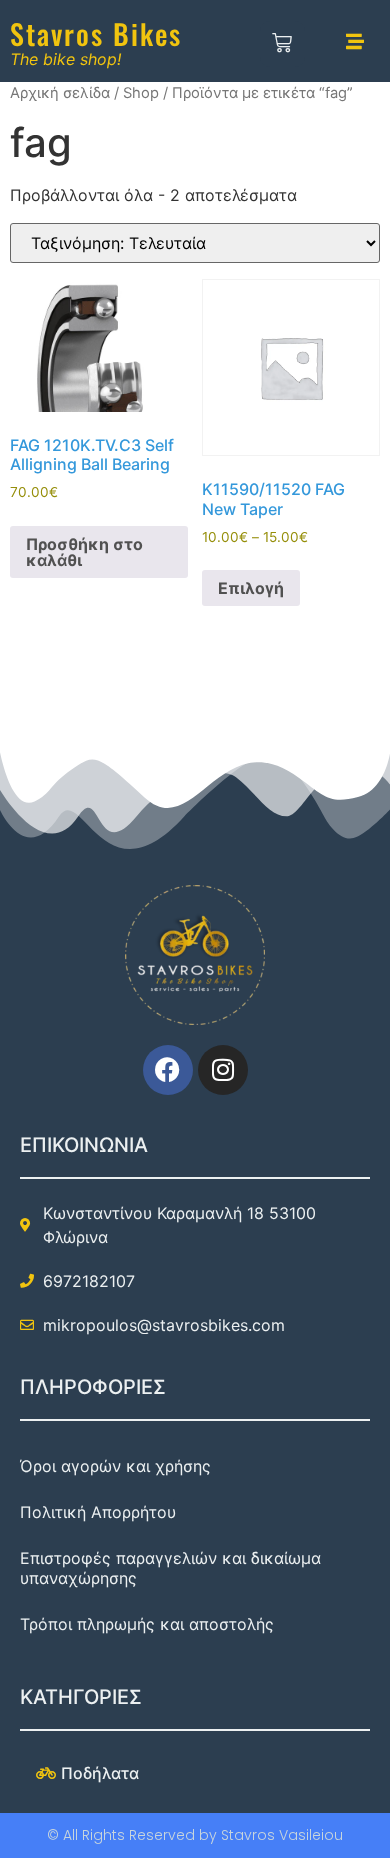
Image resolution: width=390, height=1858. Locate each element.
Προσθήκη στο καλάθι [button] (84, 552)
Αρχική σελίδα (60, 93)
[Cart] (282, 44)
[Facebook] (168, 1070)
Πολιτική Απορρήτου (98, 1512)
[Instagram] (223, 1070)
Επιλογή (251, 588)
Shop (141, 93)
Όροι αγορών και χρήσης (115, 1466)
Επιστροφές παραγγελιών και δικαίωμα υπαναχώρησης (170, 1568)
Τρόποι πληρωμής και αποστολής (147, 1624)
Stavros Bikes (96, 33)
